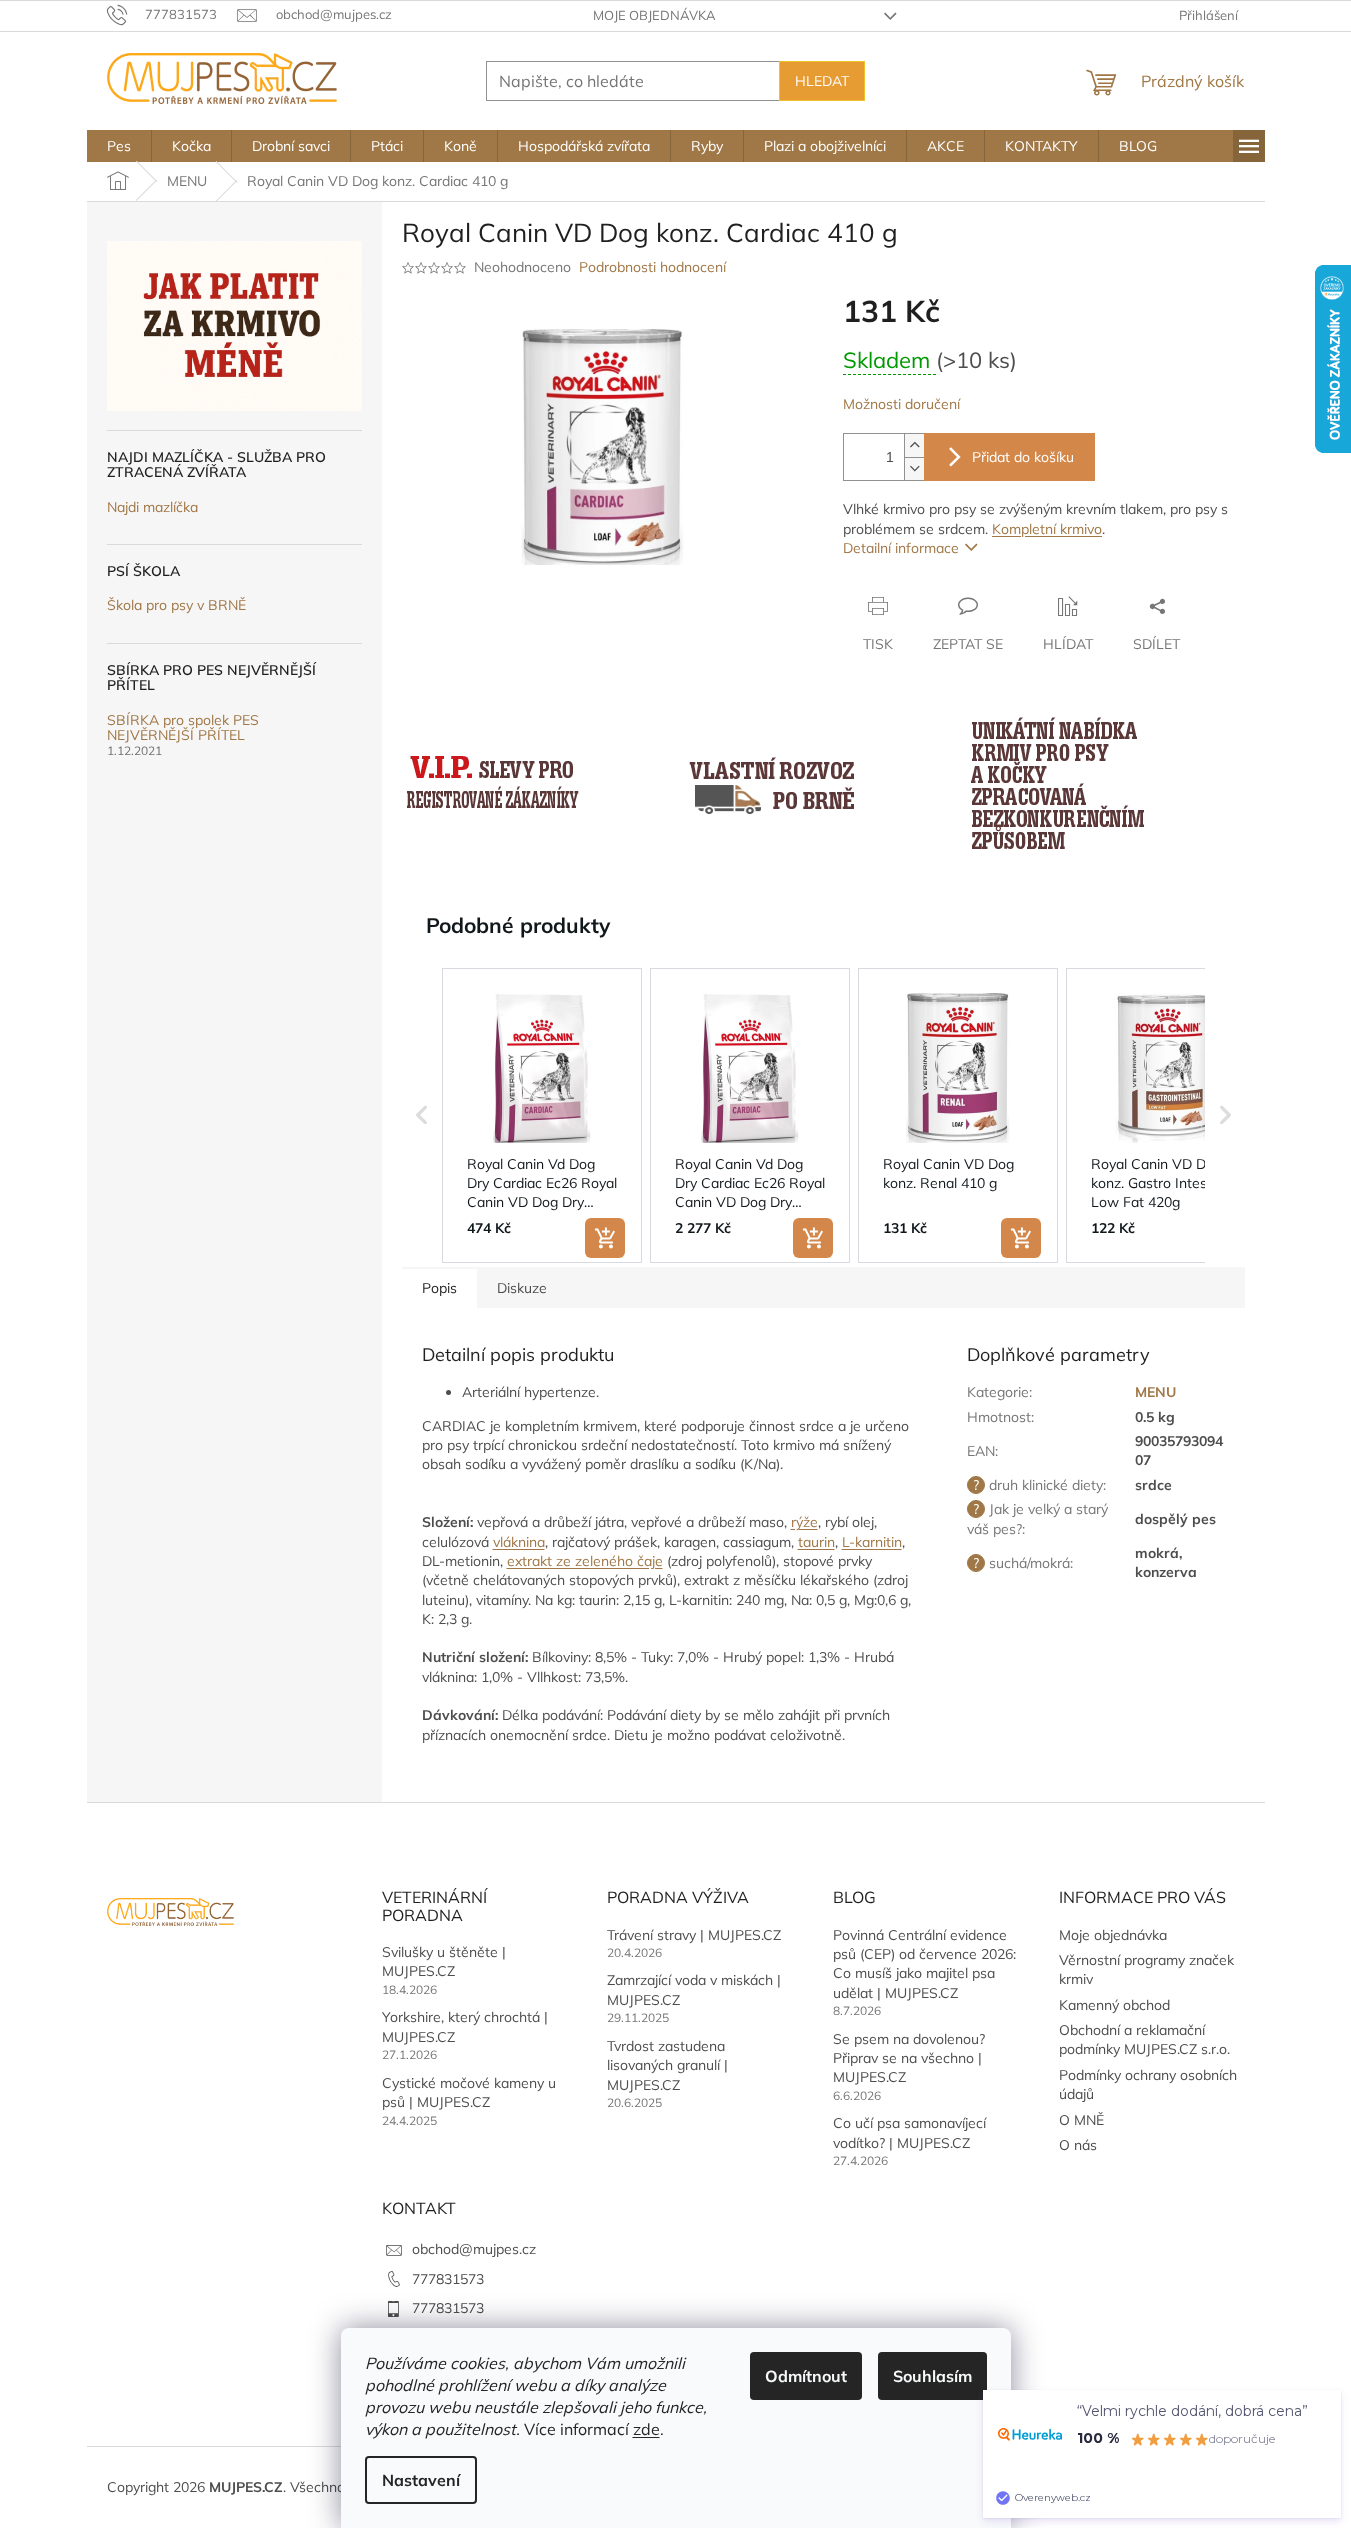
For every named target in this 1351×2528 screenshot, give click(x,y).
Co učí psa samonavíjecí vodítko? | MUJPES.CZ (909, 2132)
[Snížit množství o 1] (914, 468)
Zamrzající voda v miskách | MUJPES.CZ (694, 1989)
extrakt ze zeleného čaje (585, 1561)
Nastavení (421, 2480)
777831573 (448, 2279)
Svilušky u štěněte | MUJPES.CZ (444, 1961)
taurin (816, 1542)
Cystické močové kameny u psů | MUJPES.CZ (469, 2092)
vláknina (519, 1542)
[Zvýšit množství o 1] (914, 445)
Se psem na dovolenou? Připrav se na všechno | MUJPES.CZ (909, 2058)
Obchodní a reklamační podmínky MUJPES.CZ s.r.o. (1144, 2039)
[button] (422, 1116)
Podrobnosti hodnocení (652, 267)
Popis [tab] (439, 1288)
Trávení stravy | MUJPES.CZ (694, 1935)
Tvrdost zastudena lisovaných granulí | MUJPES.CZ (667, 2065)
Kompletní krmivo (1047, 529)
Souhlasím (932, 2376)
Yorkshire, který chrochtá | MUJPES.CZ (465, 2026)
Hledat (822, 81)
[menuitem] (119, 146)
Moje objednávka (654, 15)
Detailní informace (901, 548)
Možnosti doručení (901, 404)
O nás (1078, 2145)
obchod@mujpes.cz (474, 2249)
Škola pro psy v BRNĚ (176, 605)
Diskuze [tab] (522, 1288)
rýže (804, 1522)
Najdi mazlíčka (152, 507)
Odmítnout (806, 2376)
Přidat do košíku (1023, 457)
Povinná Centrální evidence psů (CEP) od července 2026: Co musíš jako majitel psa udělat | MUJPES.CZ (924, 1964)
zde (646, 2429)
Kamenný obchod (1114, 2005)
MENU (1155, 1392)
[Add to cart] (605, 1238)
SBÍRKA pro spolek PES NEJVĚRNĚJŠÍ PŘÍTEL (183, 728)
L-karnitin (872, 1542)
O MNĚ (1081, 2120)
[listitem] (542, 1116)
